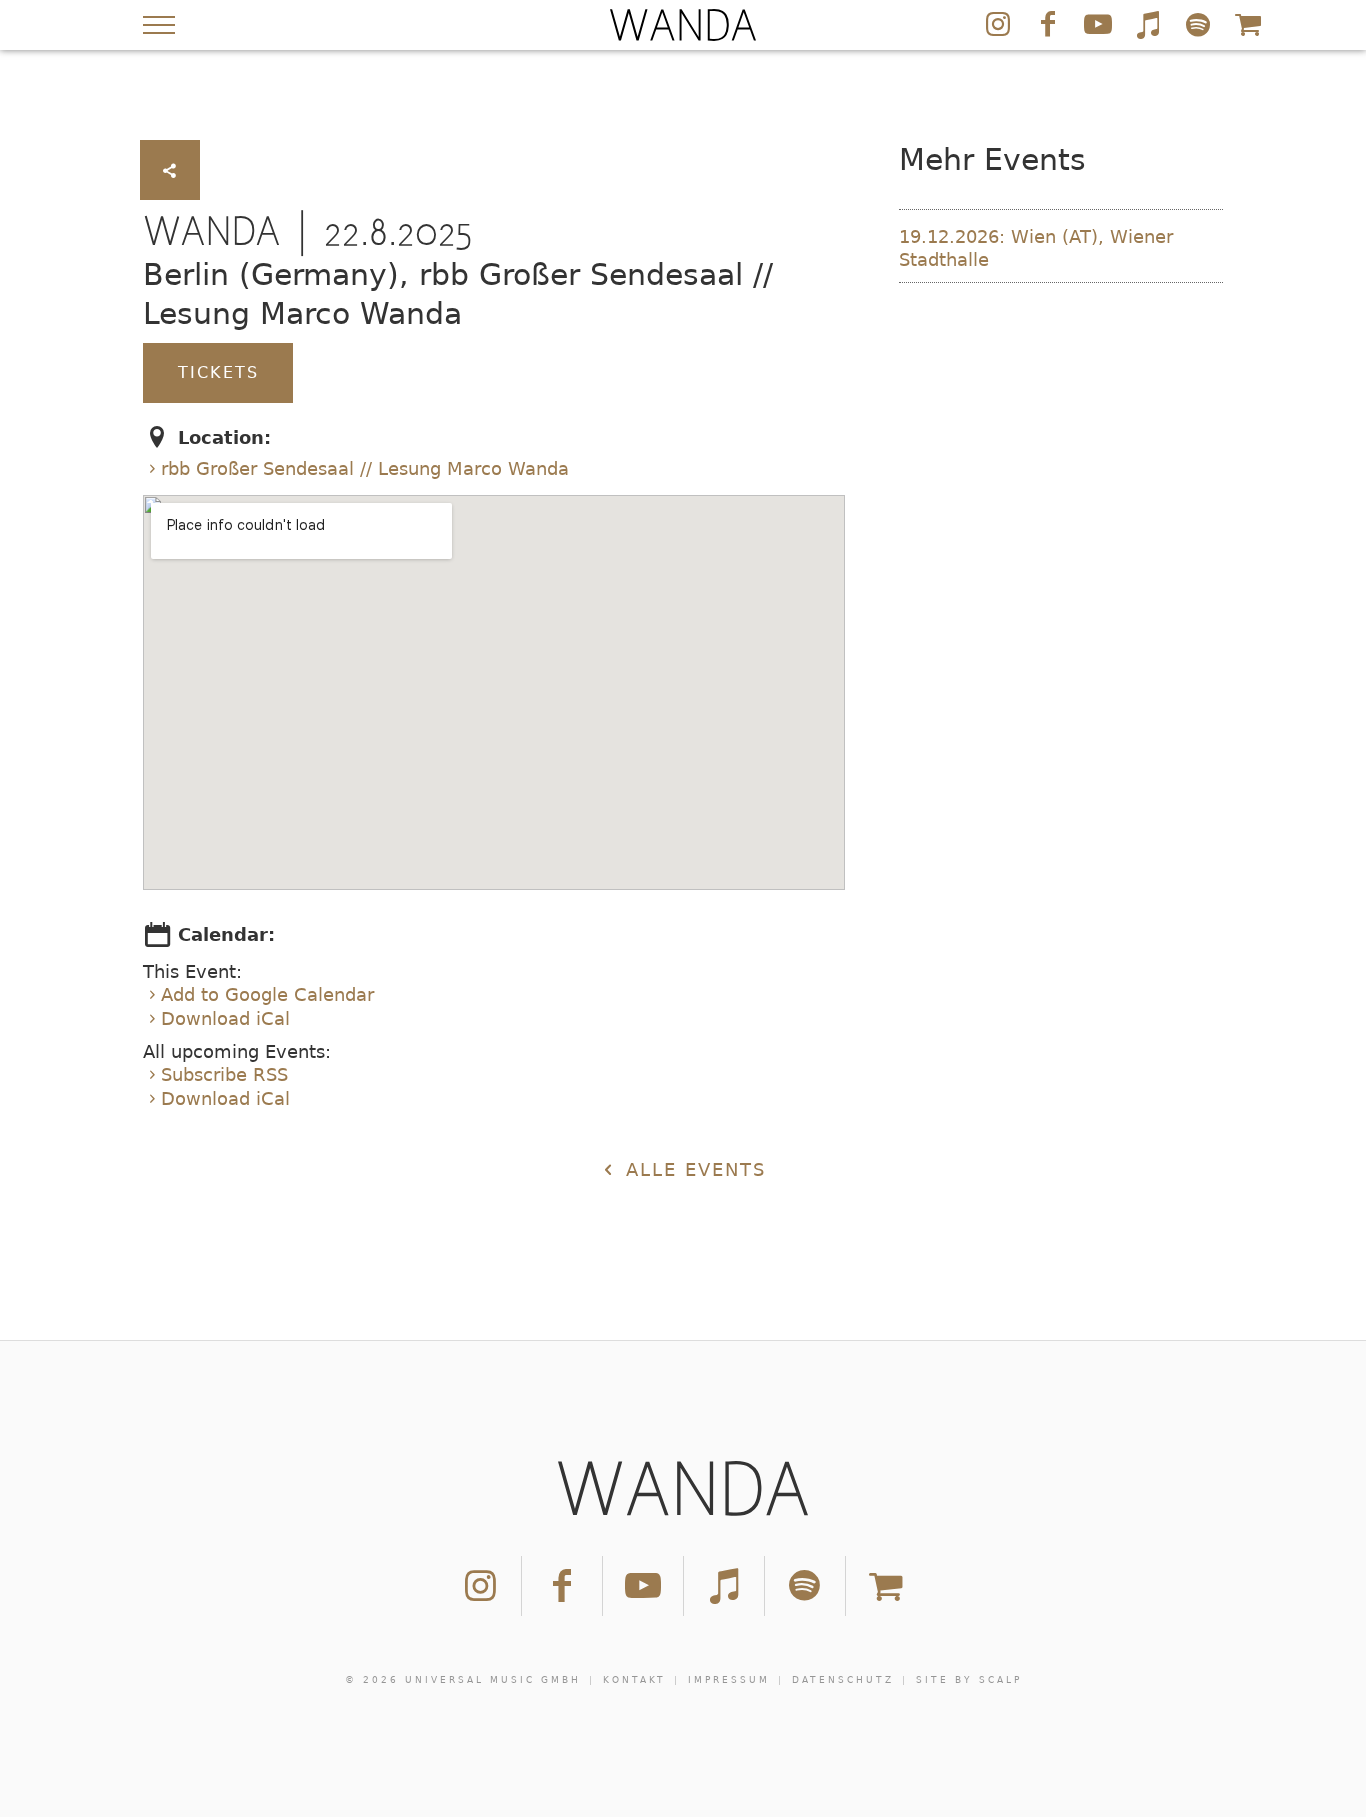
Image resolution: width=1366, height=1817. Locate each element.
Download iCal (225, 1018)
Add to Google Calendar (267, 994)
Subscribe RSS (224, 1074)
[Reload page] (683, 25)
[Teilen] (170, 170)
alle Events (692, 1170)
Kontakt (634, 1680)
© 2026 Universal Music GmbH (463, 1680)
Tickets (218, 372)
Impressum (729, 1680)
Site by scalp (969, 1680)
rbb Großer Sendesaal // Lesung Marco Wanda (365, 468)
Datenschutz (843, 1680)
